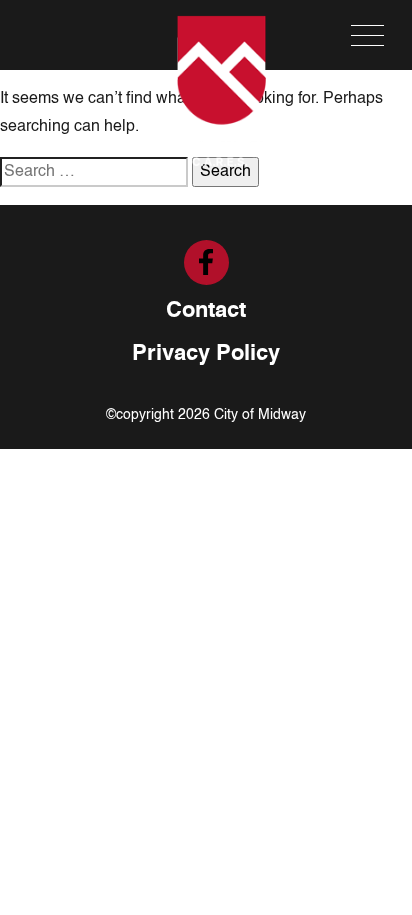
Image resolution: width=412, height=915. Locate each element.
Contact (206, 311)
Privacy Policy (206, 354)
